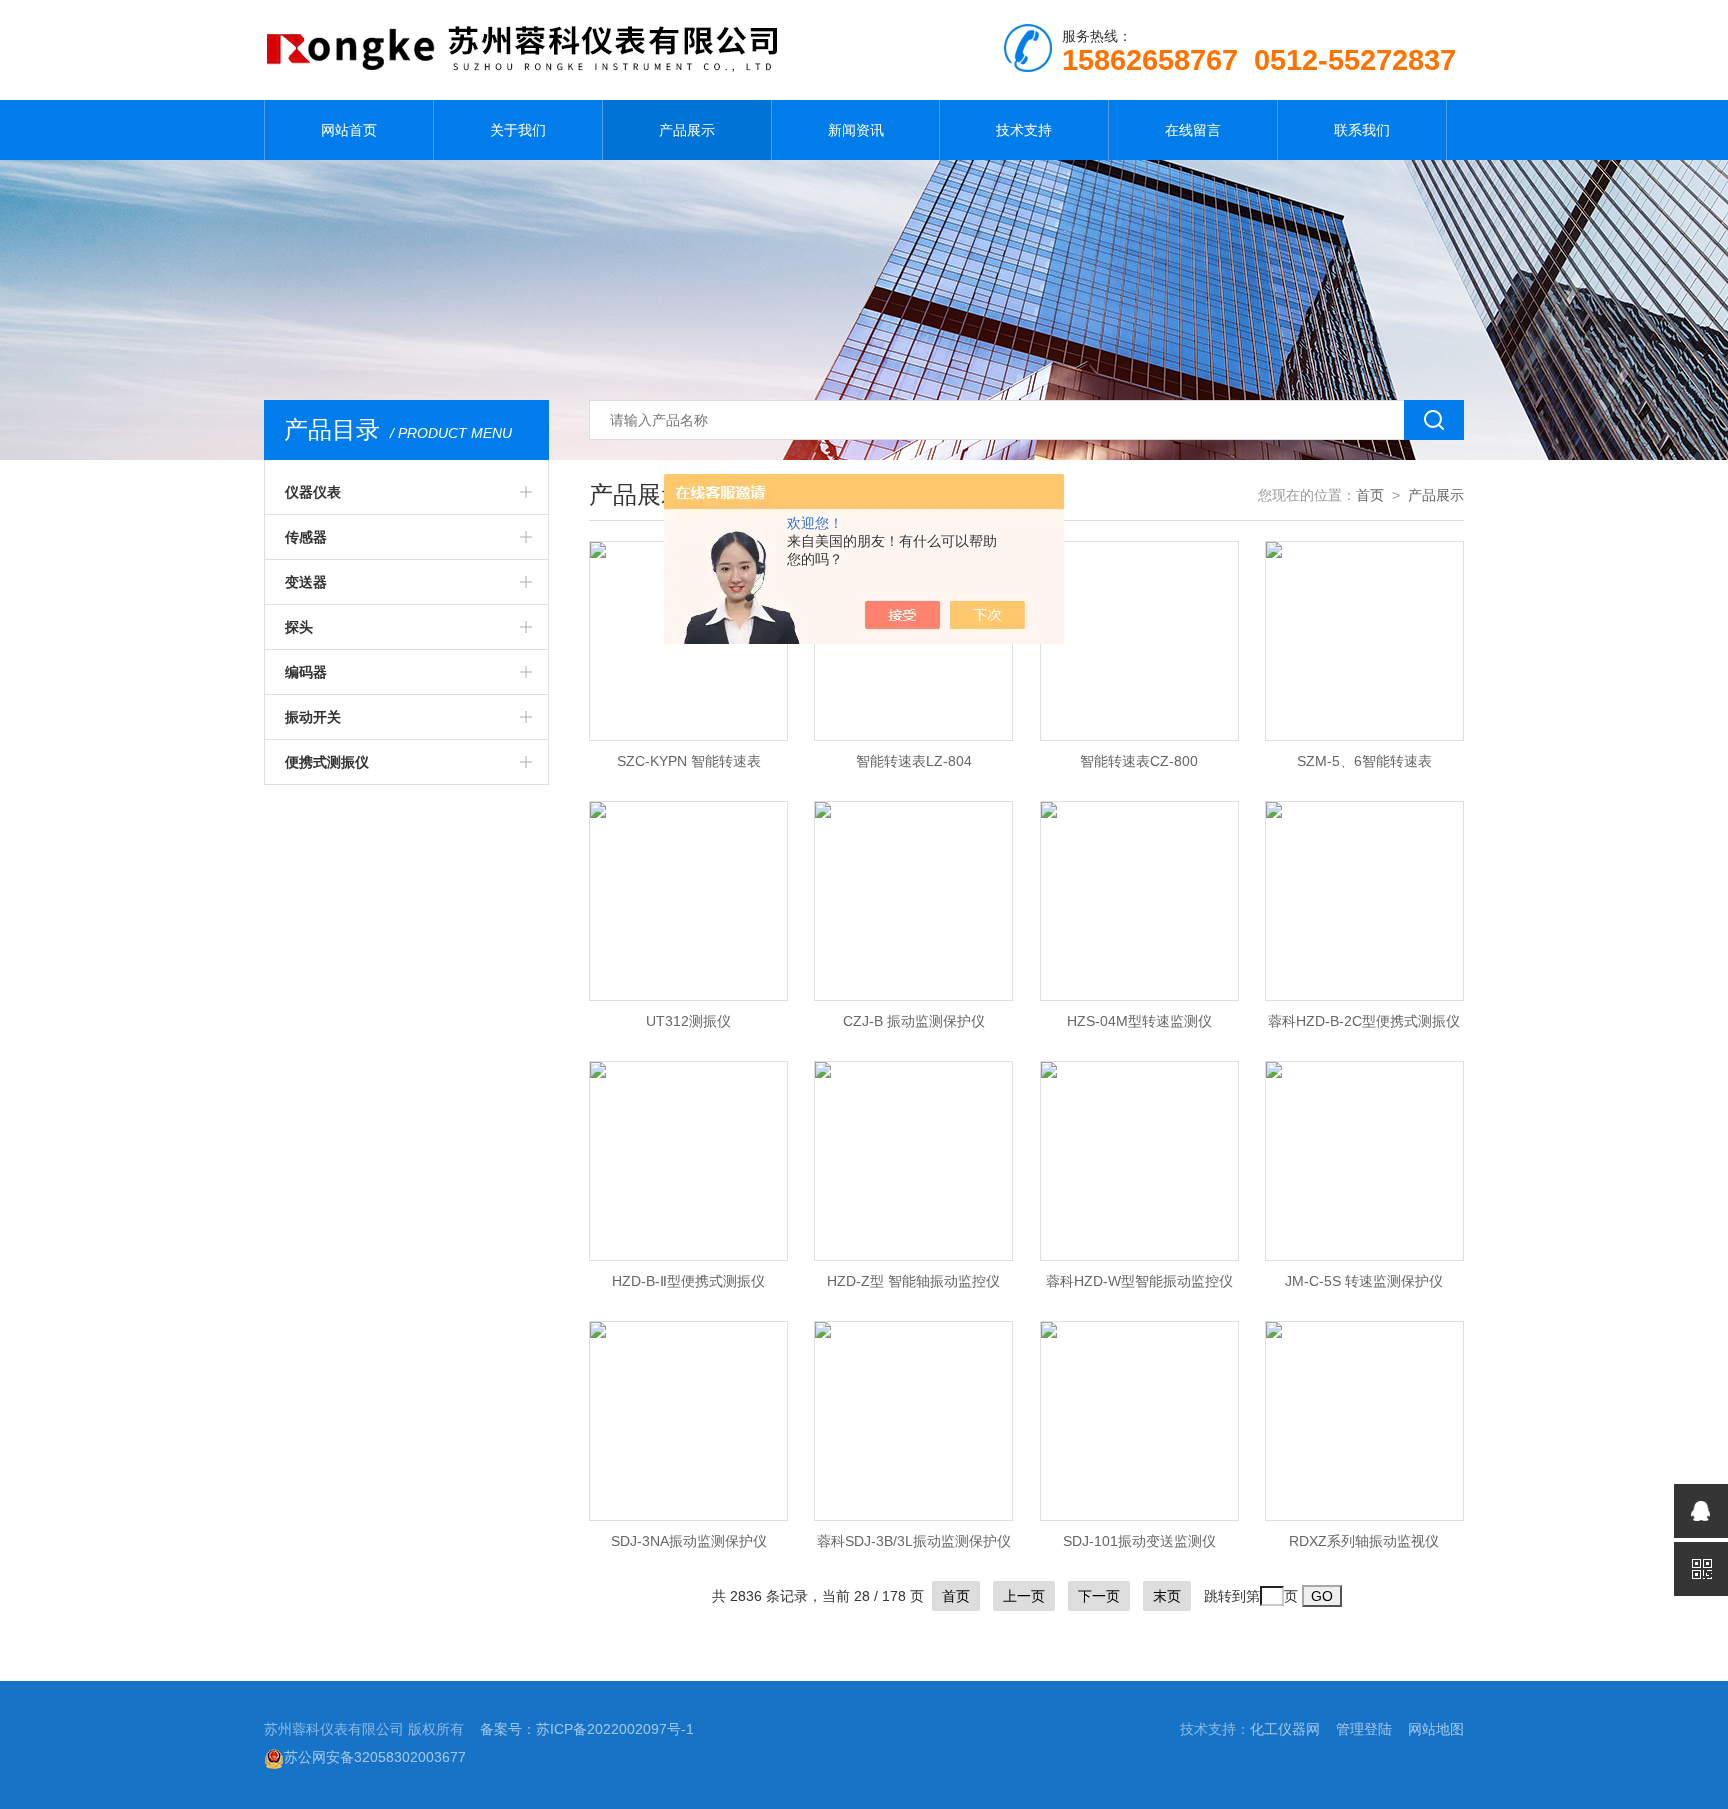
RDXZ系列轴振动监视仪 (1364, 1541)
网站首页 (349, 130)
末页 (1167, 1596)
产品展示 (687, 130)
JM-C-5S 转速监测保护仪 (1364, 1281)
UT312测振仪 (688, 1021)
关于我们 (518, 130)
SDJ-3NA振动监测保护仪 (689, 1541)
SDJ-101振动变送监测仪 (1139, 1541)
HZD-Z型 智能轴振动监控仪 (913, 1281)
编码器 (306, 672)
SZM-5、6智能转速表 (1364, 761)
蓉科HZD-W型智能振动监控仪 (1139, 1281)
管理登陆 (1364, 1729)
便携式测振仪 (327, 762)
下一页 (1099, 1596)
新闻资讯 (856, 130)
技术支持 (1024, 130)
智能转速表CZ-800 (1139, 761)
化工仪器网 (1285, 1729)
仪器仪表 (313, 492)
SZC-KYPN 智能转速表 (689, 761)
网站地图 (1436, 1729)
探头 (299, 627)
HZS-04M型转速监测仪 (1139, 1021)
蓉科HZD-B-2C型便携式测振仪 (1364, 1021)
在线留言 (1193, 130)
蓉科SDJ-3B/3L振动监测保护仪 (914, 1541)
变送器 (306, 582)
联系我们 (1362, 130)
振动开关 (313, 717)
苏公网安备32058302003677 (375, 1757)
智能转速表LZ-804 (914, 761)
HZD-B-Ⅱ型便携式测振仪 (688, 1281)
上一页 (1024, 1596)
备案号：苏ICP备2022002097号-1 (587, 1729)
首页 (1370, 495)
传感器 (306, 537)
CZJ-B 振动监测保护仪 (914, 1021)
